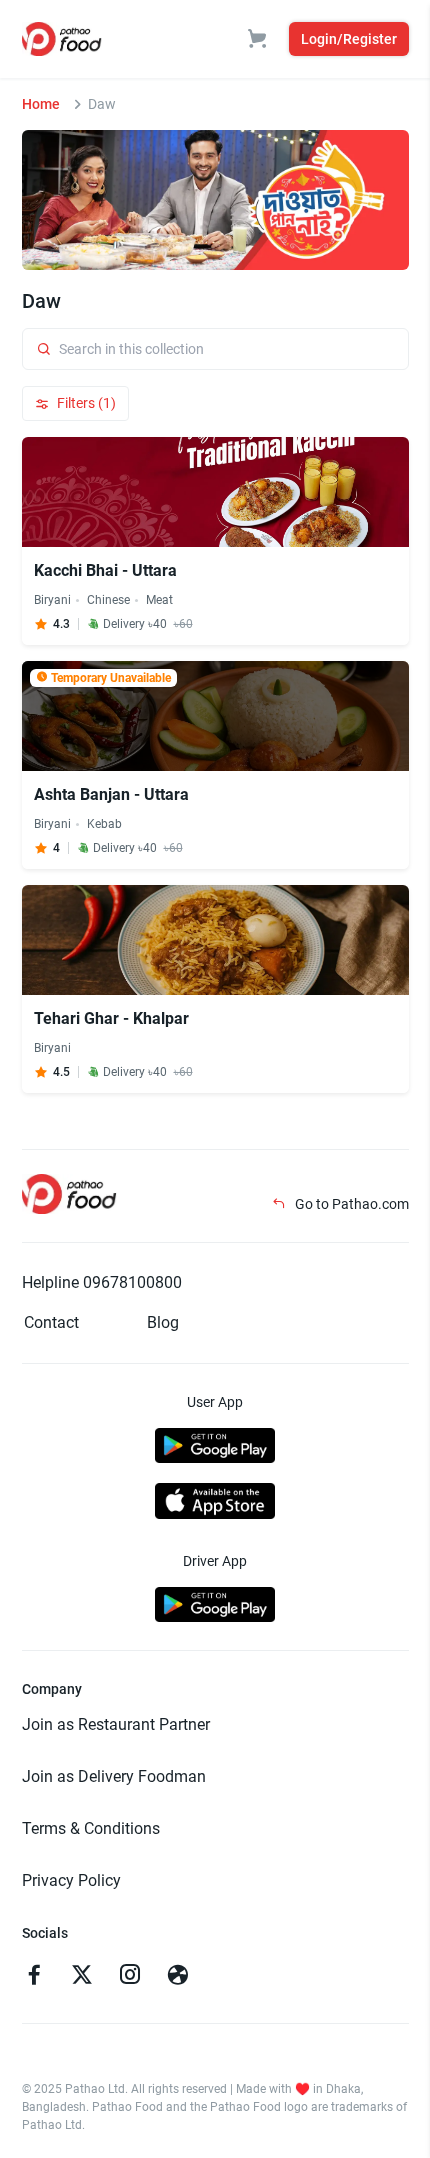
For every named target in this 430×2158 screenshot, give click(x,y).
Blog (163, 1322)
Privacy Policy (71, 1880)
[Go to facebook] (34, 1977)
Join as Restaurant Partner (116, 1724)
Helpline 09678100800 (102, 1282)
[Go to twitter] (82, 1977)
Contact (51, 1322)
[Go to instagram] (130, 1977)
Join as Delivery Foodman (114, 1776)
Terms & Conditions (91, 1828)
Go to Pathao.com (350, 1204)
